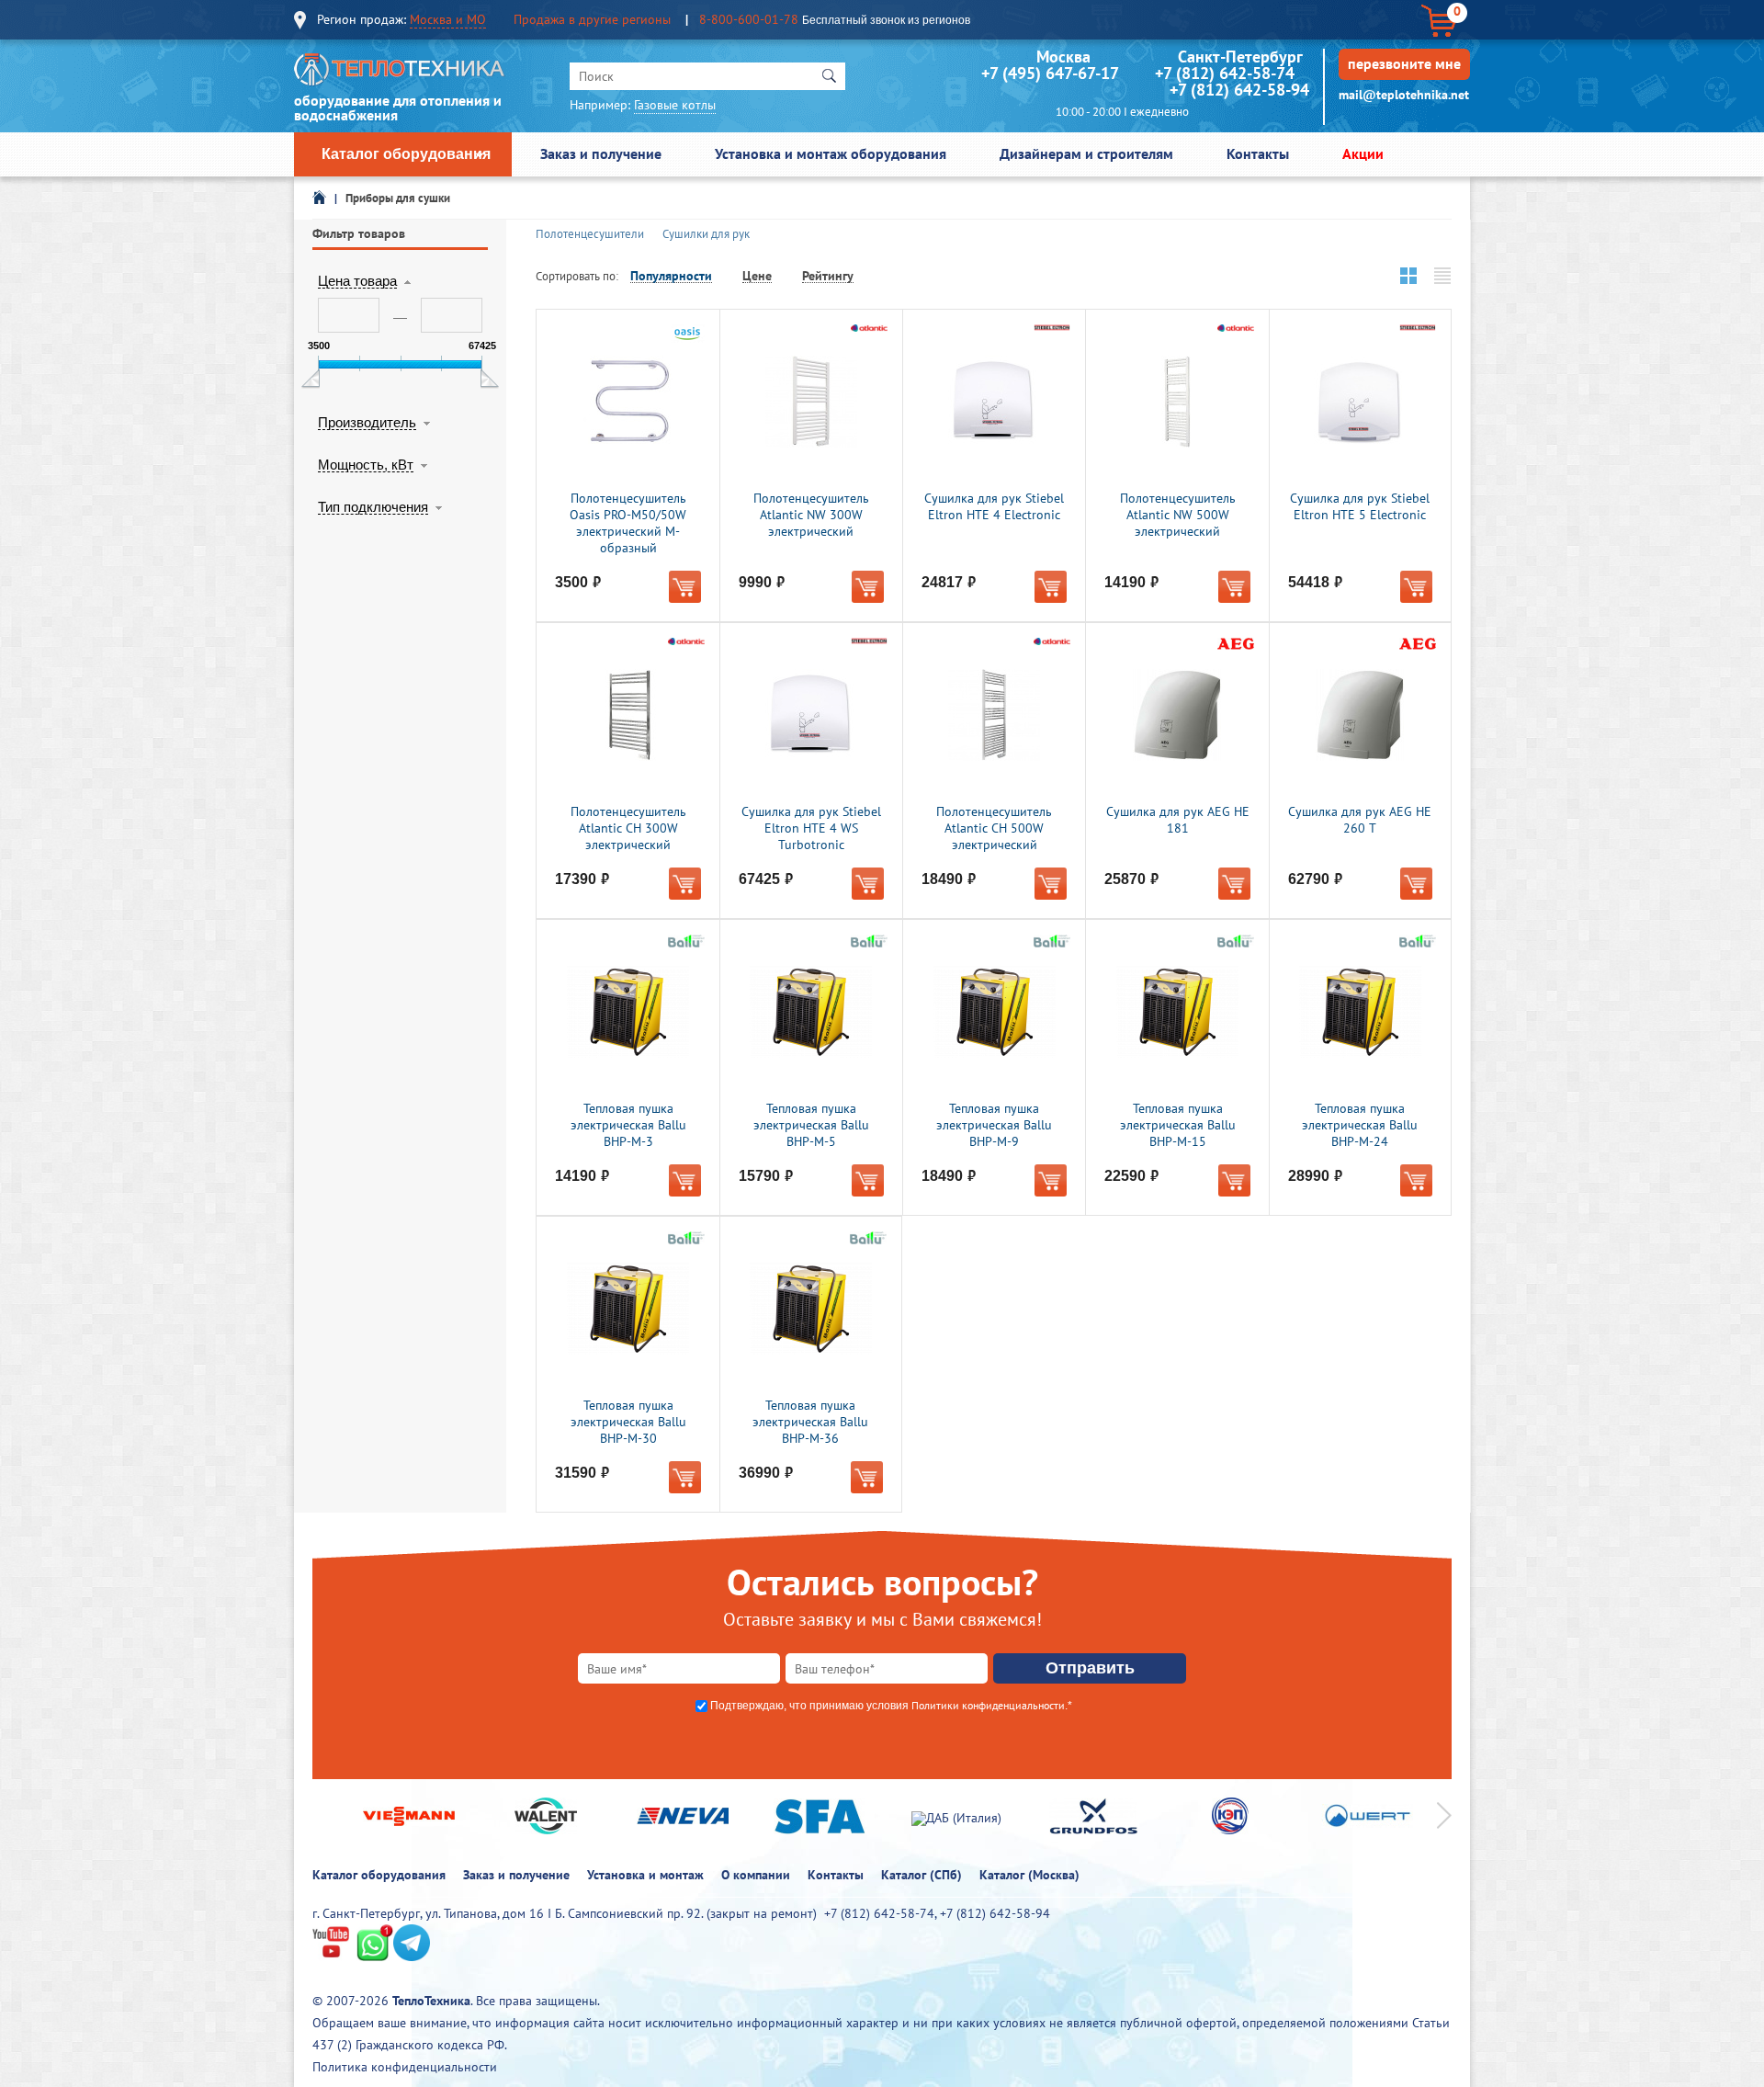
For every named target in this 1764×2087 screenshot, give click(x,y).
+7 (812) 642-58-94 (1239, 90)
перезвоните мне (1404, 63)
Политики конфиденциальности (988, 1705)
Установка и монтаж (645, 1875)
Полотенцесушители (590, 234)
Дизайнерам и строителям (1086, 153)
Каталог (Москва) (1029, 1875)
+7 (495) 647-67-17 (1050, 73)
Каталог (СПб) (922, 1875)
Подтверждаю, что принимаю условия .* (891, 1706)
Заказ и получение (601, 153)
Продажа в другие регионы (592, 19)
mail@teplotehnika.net (1404, 95)
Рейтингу (828, 276)
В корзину (685, 587)
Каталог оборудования (406, 154)
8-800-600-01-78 (749, 19)
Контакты (1258, 153)
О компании (756, 1875)
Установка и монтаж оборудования (831, 153)
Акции (1363, 153)
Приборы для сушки (398, 198)
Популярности (671, 276)
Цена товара (357, 281)
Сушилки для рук (706, 234)
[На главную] (400, 74)
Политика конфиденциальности (405, 2067)
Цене (757, 276)
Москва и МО (448, 19)
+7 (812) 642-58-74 (1225, 73)
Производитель (367, 423)
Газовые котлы (675, 105)
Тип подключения (373, 507)
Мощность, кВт (366, 465)
